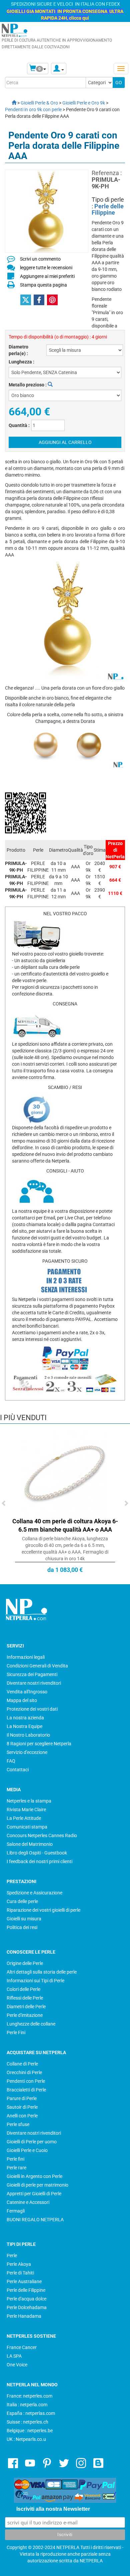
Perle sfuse (18, 2124)
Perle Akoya (19, 2264)
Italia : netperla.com (27, 2405)
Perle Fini (16, 2033)
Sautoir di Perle (22, 2107)
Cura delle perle (22, 1901)
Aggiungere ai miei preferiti (47, 276)
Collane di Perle (22, 2064)
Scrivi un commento (40, 259)
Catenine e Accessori (28, 2202)
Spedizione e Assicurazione (34, 1893)
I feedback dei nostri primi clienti (39, 1861)
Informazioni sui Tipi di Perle (35, 1981)
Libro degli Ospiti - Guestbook (37, 1853)
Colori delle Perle (23, 1989)
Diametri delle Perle (26, 2007)
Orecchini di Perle (24, 2072)
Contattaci (18, 1770)
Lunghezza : (21, 362)
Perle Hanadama (24, 2316)
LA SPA (14, 2356)
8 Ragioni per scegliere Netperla (39, 1744)
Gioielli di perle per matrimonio (37, 2185)
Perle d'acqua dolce (26, 2299)
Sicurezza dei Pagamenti (32, 1674)
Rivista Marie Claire (26, 1810)
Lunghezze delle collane (31, 2024)
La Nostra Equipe (24, 1726)
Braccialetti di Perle (26, 2090)
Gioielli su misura (24, 1919)
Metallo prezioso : (28, 385)
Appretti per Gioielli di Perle (34, 2194)
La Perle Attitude (24, 1818)
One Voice (17, 2365)
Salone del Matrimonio (30, 1844)
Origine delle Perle (25, 1963)
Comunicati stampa (27, 1827)
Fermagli (16, 2211)
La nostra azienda (25, 1718)
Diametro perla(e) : (18, 350)
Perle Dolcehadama (27, 2307)
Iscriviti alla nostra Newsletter (53, 2509)
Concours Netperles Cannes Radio (42, 1835)
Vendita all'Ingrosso (27, 1692)
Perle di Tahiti (20, 2273)
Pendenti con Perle (26, 2081)
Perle (12, 2255)
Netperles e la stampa (29, 1801)
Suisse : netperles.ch (27, 2422)
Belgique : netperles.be (30, 2431)
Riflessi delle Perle (25, 1998)
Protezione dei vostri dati (32, 1709)
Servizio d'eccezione (27, 1752)
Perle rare (16, 2168)
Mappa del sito (22, 1700)
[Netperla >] (11, 103)
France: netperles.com (29, 2396)
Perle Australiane (24, 2281)
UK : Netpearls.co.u (26, 2439)
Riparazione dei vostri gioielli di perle (43, 1910)
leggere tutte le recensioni (46, 268)
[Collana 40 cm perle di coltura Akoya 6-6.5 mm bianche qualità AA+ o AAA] (65, 1473)
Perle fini (15, 2159)
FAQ (11, 1761)
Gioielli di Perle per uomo (32, 2142)
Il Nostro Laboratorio (28, 1735)
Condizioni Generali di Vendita (37, 1666)
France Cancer (22, 2347)
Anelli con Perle (22, 2116)
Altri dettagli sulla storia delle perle (42, 1972)
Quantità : (19, 425)
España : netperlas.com (31, 2413)
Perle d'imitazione (25, 2015)
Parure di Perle (22, 2098)
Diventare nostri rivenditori (34, 1683)
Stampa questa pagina (43, 285)
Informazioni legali (26, 1657)
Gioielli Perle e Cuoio (27, 2150)
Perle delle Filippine (108, 210)
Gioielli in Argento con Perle (34, 2176)
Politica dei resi (22, 1927)
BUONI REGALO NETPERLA (35, 2220)
